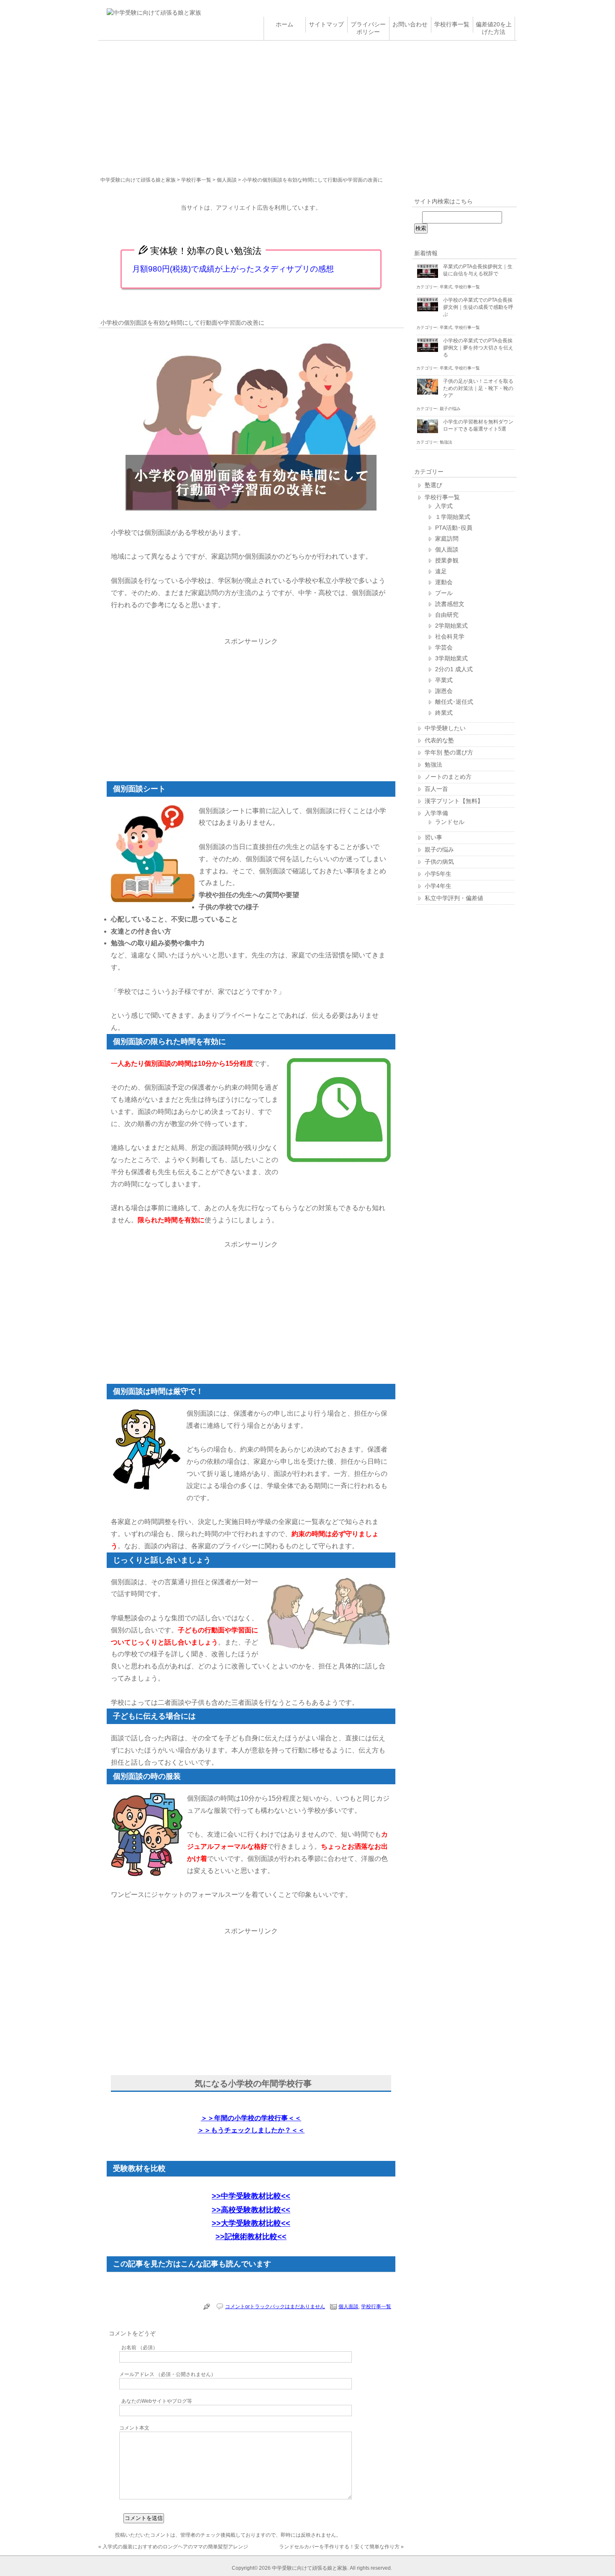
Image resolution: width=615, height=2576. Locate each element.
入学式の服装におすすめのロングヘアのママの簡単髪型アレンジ (175, 2547)
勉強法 (446, 442)
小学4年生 (438, 886)
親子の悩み (450, 409)
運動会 (444, 582)
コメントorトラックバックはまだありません (275, 2307)
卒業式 (446, 287)
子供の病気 (439, 862)
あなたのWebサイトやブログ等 (157, 2401)
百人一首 (436, 789)
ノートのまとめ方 (448, 777)
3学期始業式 (451, 658)
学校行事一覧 (196, 180)
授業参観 (447, 560)
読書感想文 (450, 604)
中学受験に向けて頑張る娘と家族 (138, 180)
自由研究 (447, 615)
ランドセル (450, 822)
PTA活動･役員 (454, 528)
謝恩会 (444, 691)
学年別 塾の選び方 (449, 752)
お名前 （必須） (140, 2348)
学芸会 (444, 647)
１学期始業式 (453, 517)
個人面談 (227, 180)
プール (444, 593)
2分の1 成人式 (454, 669)
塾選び (433, 485)
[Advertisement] (307, 103)
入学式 (444, 506)
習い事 (433, 837)
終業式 (444, 713)
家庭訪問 (447, 539)
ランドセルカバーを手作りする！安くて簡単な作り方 (339, 2547)
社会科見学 (450, 636)
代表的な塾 (439, 740)
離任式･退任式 (454, 702)
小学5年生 (438, 874)
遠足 (441, 571)
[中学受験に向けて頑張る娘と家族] (154, 13)
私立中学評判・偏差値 (454, 898)
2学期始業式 (451, 626)
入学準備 (436, 813)
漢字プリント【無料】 (454, 801)
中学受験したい (445, 728)
